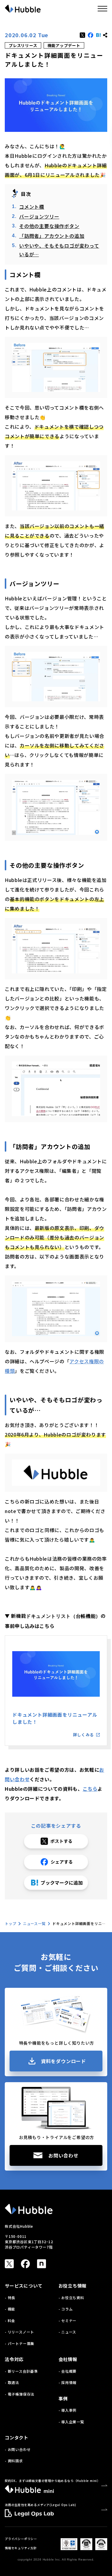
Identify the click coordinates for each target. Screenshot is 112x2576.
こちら (90, 1789)
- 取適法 (12, 2382)
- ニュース (67, 2332)
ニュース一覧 (34, 1923)
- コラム (66, 2309)
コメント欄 (32, 207)
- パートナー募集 (20, 2343)
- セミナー (68, 2320)
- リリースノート (19, 2332)
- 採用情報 (68, 2382)
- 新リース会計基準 (21, 2371)
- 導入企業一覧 (71, 2422)
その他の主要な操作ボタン (49, 226)
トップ (10, 1923)
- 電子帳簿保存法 (20, 2394)
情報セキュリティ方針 (21, 2548)
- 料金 (10, 2320)
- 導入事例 (68, 2410)
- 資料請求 (14, 2461)
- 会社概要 (68, 2371)
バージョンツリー (39, 216)
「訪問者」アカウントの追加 (52, 236)
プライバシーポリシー (21, 2539)
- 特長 (10, 2298)
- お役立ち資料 (71, 2298)
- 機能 (10, 2309)
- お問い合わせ (18, 2449)
